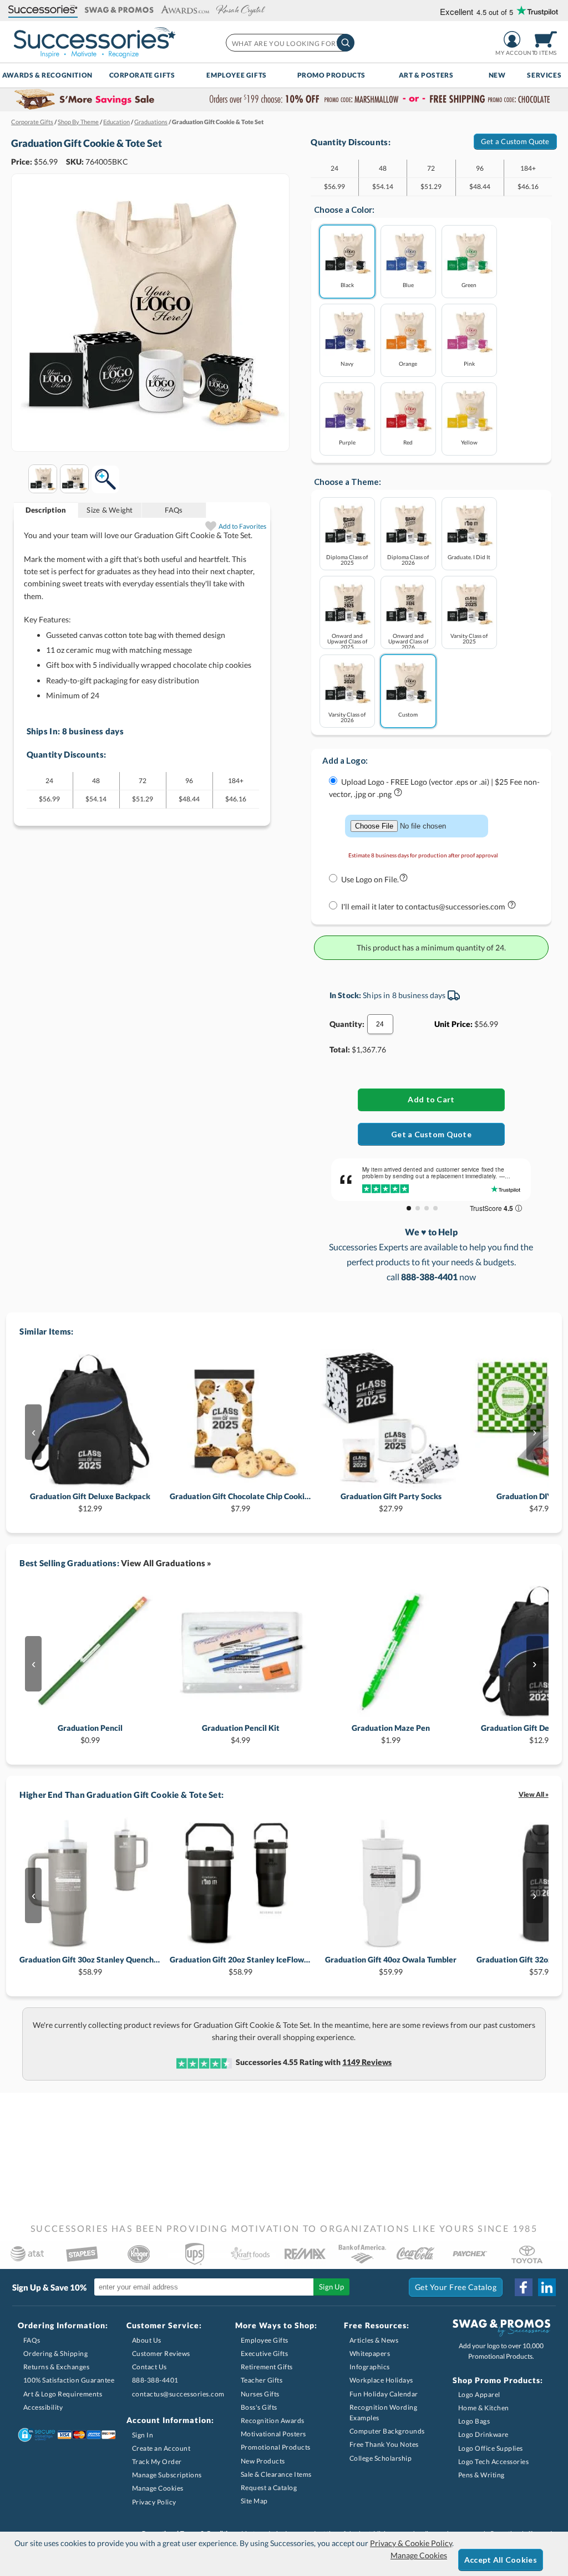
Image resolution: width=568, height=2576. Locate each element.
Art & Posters (426, 75)
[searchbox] (290, 43)
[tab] (46, 510)
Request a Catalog (269, 2488)
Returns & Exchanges (57, 2367)
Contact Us (149, 2367)
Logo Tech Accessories (494, 2462)
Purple (347, 442)
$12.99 (90, 1502)
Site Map (254, 2501)
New (497, 75)
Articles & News (374, 2340)
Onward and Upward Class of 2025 (347, 641)
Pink (469, 363)
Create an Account (161, 2448)
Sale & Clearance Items (276, 2474)
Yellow (469, 442)
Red (408, 442)
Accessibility (43, 2407)
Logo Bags (474, 2421)
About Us (147, 2340)
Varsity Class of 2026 (347, 717)
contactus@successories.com (178, 2394)
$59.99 (391, 1966)
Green (469, 285)
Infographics (370, 2367)
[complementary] (284, 100)
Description (46, 510)
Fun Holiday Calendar (384, 2394)
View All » (534, 1794)
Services (544, 75)
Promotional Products (276, 2447)
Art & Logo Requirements (63, 2394)
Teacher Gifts (262, 2380)
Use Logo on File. (370, 879)
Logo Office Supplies (491, 2448)
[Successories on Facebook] (524, 2287)
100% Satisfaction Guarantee (69, 2380)
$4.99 (241, 1734)
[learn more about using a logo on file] (404, 880)
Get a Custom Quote (515, 141)
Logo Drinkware (483, 2434)
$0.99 (90, 1734)
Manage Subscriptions (167, 2475)
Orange (408, 363)
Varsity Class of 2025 (469, 638)
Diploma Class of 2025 (347, 559)
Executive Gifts (265, 2353)
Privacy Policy (154, 2502)
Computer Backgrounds (387, 2431)
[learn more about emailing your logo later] (512, 907)
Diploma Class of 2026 (408, 559)
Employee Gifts (236, 75)
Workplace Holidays (381, 2380)
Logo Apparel (479, 2394)
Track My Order (157, 2462)
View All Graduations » (166, 1563)
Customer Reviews (161, 2353)
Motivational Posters (273, 2434)
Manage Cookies (158, 2488)
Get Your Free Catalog (456, 2287)
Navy (347, 363)
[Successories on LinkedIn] (547, 2287)
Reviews (367, 2062)
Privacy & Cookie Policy (411, 2543)
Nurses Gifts (260, 2394)
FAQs (174, 510)
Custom (408, 714)
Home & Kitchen (484, 2408)
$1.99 (391, 1734)
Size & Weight (110, 510)
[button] (43, 10)
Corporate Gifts (142, 75)
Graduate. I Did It (469, 557)
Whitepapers (370, 2353)
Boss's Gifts (259, 2407)
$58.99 (90, 1966)
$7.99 (240, 1502)
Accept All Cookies (501, 2560)
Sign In (143, 2435)
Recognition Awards (273, 2421)
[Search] (346, 43)
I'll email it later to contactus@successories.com (424, 906)
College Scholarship (381, 2458)
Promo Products (331, 75)
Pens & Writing (481, 2475)
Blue (408, 285)
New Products (263, 2461)
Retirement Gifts (267, 2367)
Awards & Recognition (47, 75)
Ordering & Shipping (56, 2353)
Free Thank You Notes (384, 2444)
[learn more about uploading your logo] (398, 794)
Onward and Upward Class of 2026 (408, 641)
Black (347, 285)
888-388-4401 (155, 2380)
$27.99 (391, 1502)
